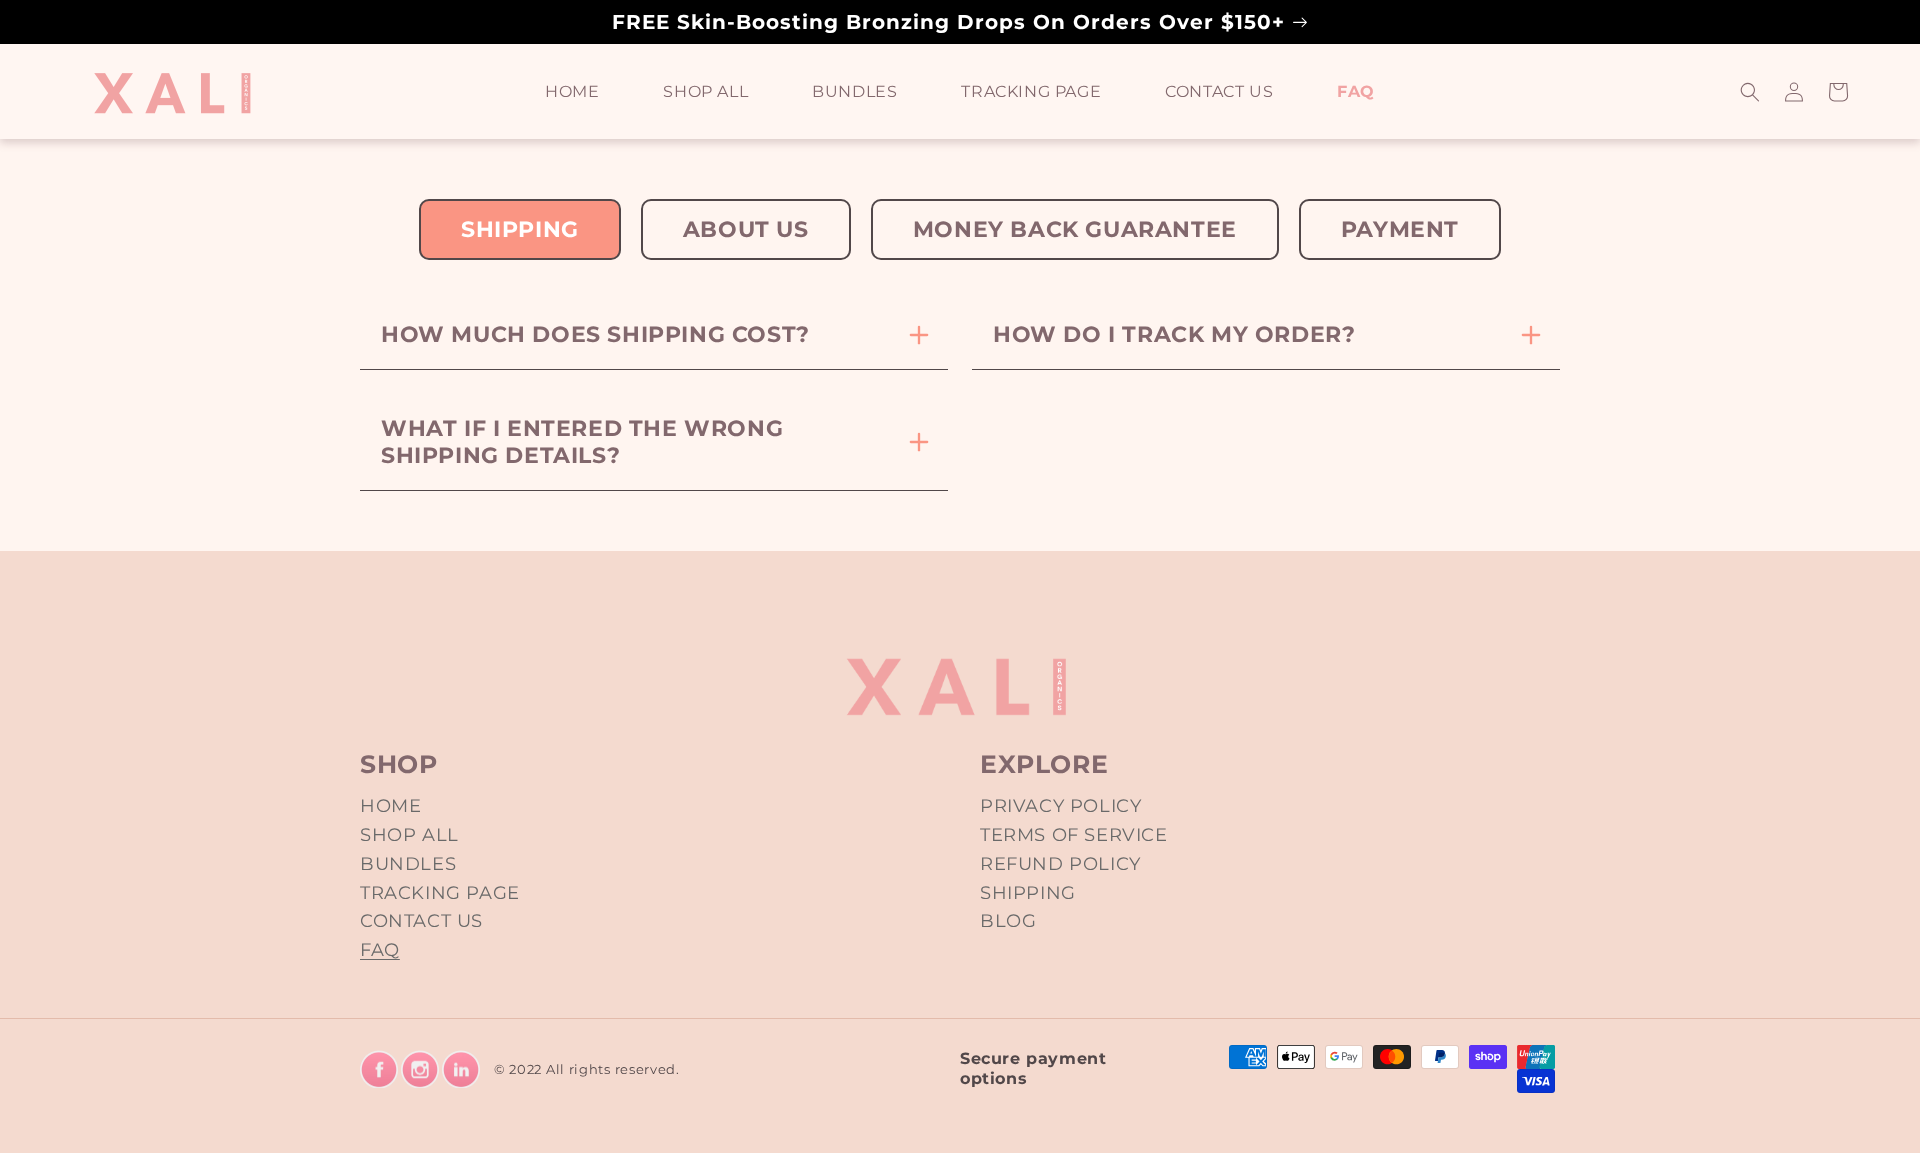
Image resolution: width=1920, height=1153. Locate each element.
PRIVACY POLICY (1060, 806)
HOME (390, 806)
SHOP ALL (409, 835)
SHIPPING (1028, 893)
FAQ (380, 950)
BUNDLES (408, 864)
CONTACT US (421, 921)
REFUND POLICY (1060, 864)
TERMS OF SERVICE (1074, 835)
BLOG (1008, 921)
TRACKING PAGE (440, 893)
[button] (1750, 92)
